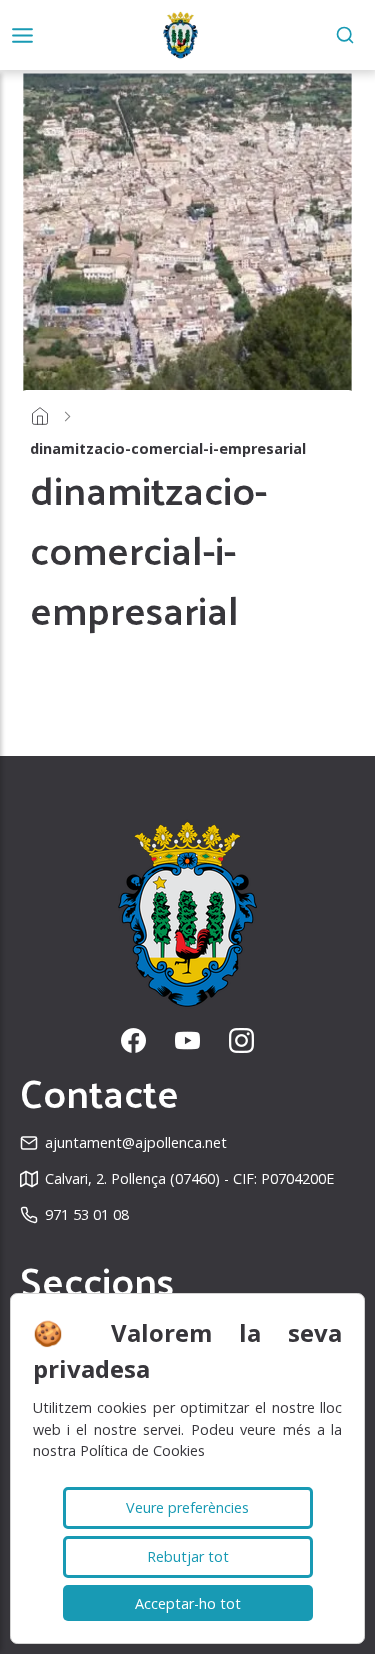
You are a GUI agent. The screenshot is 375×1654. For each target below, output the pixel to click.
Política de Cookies (142, 1450)
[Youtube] (187, 1040)
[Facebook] (133, 1040)
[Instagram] (241, 1040)
